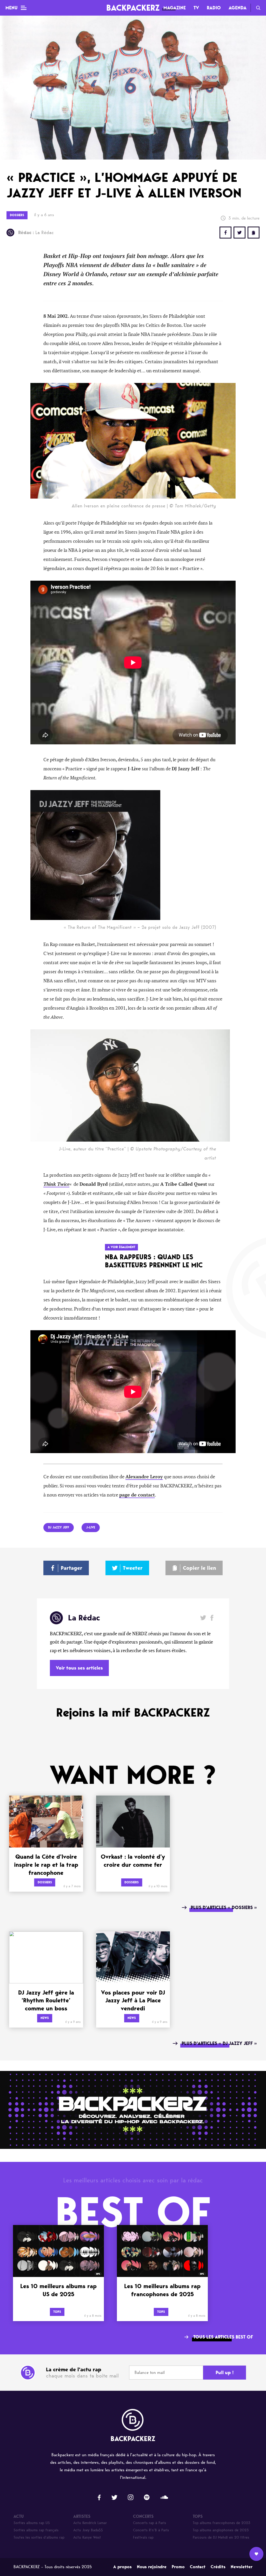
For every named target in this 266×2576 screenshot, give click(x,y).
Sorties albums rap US (32, 2523)
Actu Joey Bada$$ (88, 2530)
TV (196, 8)
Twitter (240, 233)
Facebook (212, 1618)
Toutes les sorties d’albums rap (39, 2537)
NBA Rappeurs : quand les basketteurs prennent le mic (154, 1261)
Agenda (238, 8)
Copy (254, 233)
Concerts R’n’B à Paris (151, 2530)
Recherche (258, 8)
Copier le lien (199, 1568)
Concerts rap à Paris (149, 2523)
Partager (72, 1568)
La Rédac (36, 233)
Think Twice (56, 1184)
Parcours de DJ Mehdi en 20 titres (221, 2537)
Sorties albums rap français (36, 2530)
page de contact (137, 1495)
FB (225, 233)
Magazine (175, 8)
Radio (214, 8)
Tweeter (133, 1568)
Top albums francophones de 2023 (222, 2523)
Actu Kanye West (87, 2537)
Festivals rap (143, 2537)
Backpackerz (133, 8)
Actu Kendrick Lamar (90, 2523)
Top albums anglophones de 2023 (221, 2530)
